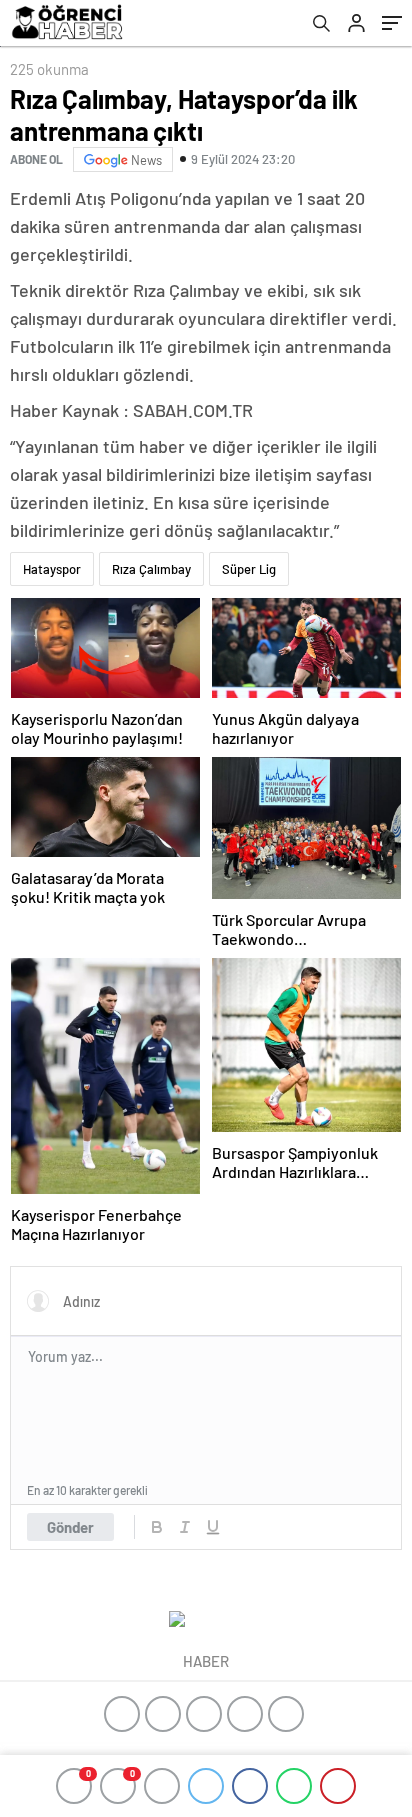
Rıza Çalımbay (151, 569)
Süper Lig (249, 569)
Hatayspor (52, 569)
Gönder (70, 1527)
